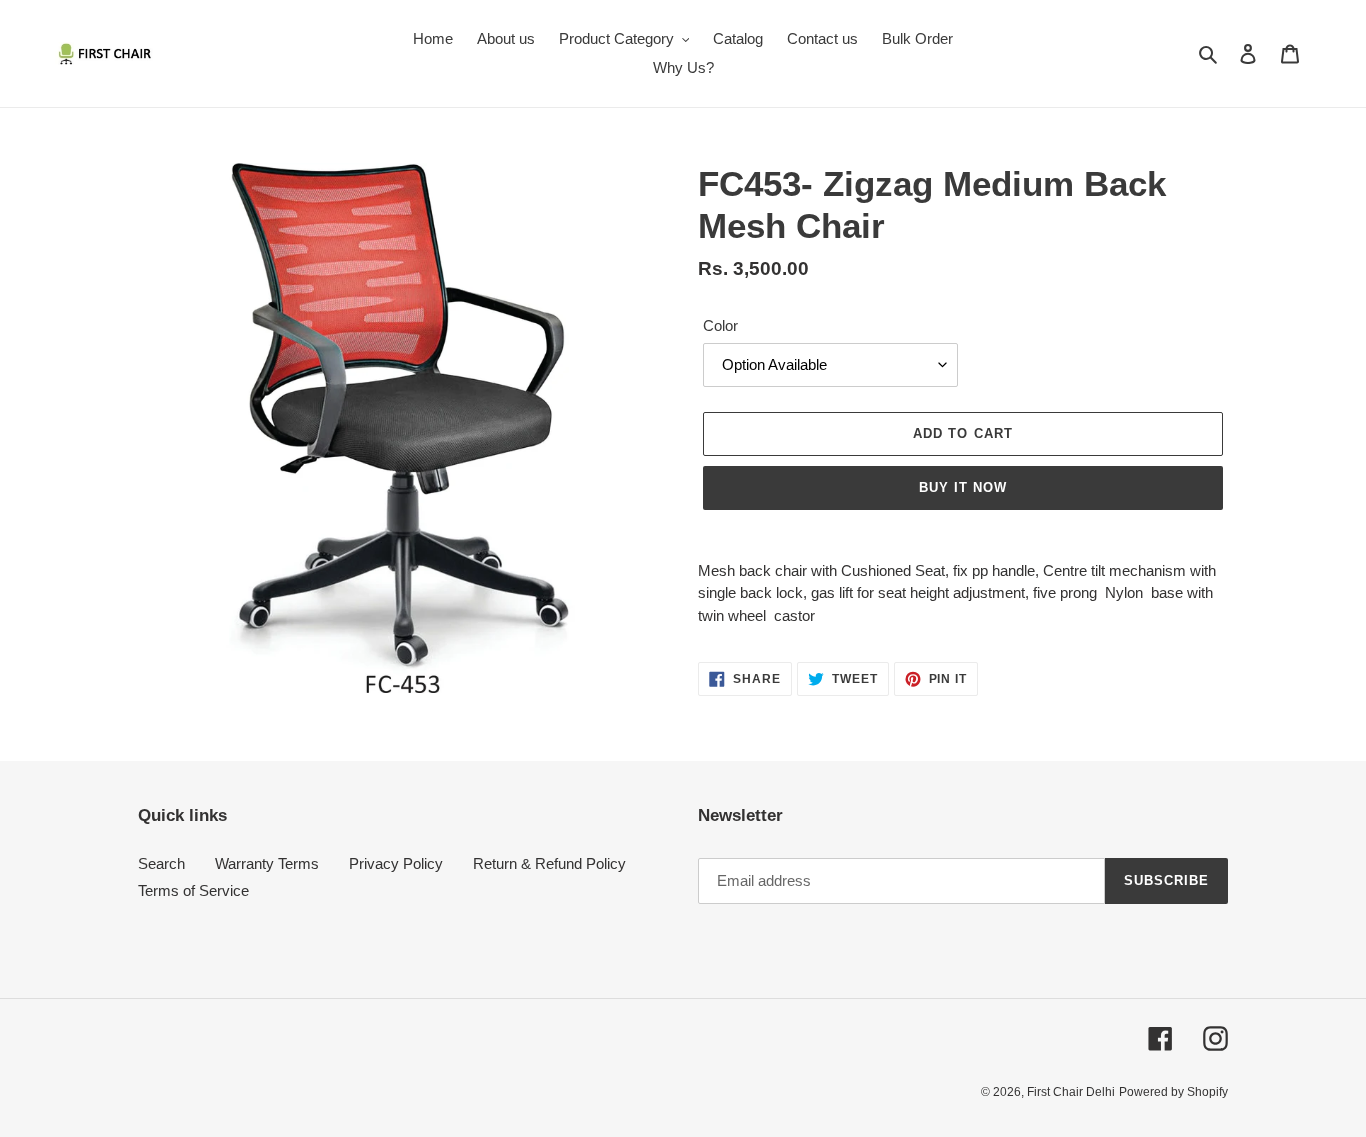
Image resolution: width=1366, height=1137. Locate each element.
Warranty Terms (267, 863)
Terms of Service (193, 890)
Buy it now (963, 487)
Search (161, 863)
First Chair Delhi (1071, 1092)
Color (720, 325)
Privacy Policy (396, 863)
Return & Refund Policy (549, 863)
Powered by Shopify (1173, 1092)
